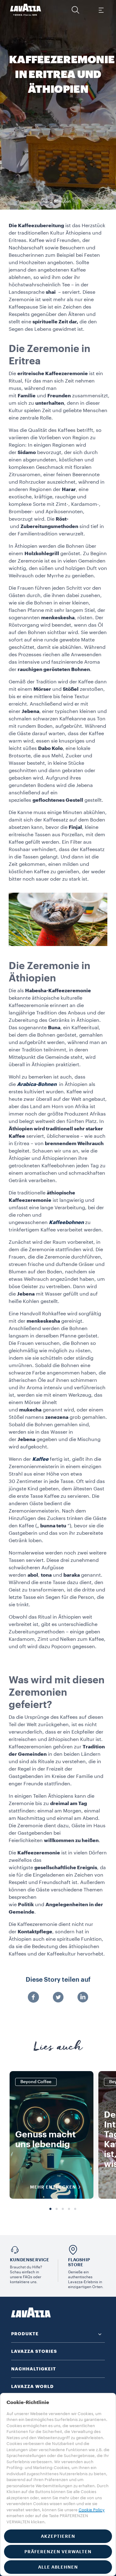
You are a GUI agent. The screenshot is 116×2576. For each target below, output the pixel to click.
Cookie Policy (92, 2510)
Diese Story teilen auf (58, 1980)
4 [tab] (69, 2209)
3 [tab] (63, 2209)
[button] (75, 10)
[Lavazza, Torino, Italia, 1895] (26, 10)
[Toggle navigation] (101, 10)
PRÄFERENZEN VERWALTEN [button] (58, 2552)
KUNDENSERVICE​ (30, 2260)
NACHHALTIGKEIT (34, 2369)
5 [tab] (75, 2209)
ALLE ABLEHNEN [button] (58, 2567)
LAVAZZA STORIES (34, 2351)
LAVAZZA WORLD (32, 2386)
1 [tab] (50, 2209)
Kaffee (40, 1459)
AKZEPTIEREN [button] (58, 2536)
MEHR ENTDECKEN (53, 2187)
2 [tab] (57, 2209)
